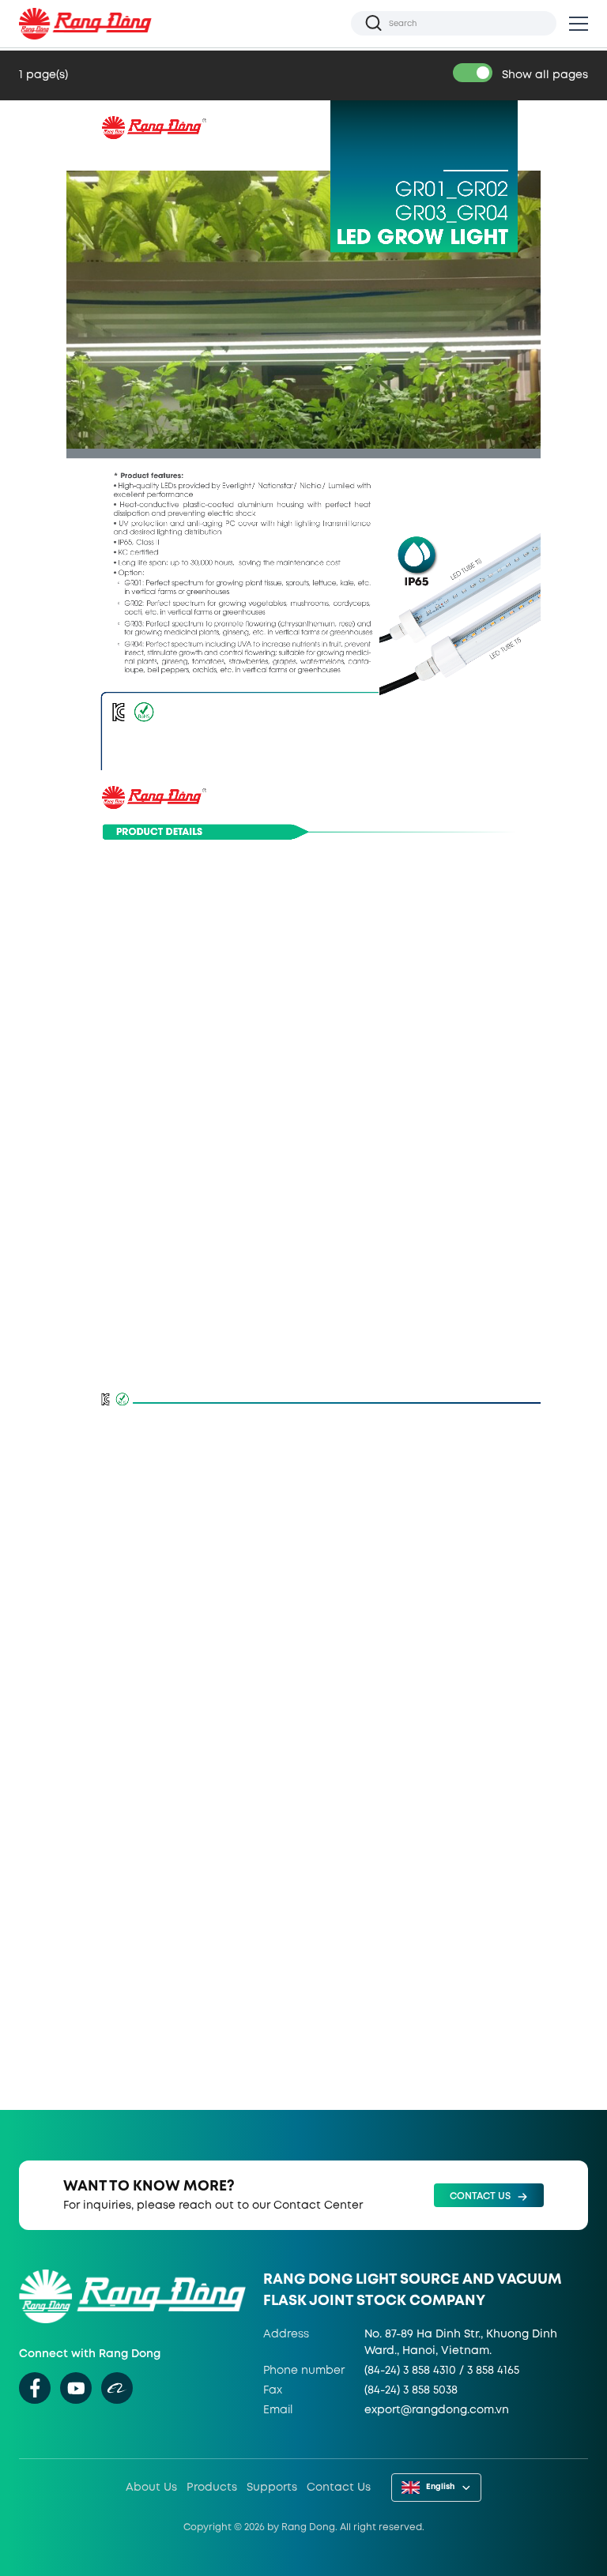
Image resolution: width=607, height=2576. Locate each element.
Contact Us (339, 2488)
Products (212, 2488)
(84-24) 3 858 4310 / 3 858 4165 (442, 2371)
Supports (272, 2488)
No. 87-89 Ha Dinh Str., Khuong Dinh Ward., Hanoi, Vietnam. (461, 2343)
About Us (151, 2488)
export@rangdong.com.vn (437, 2410)
